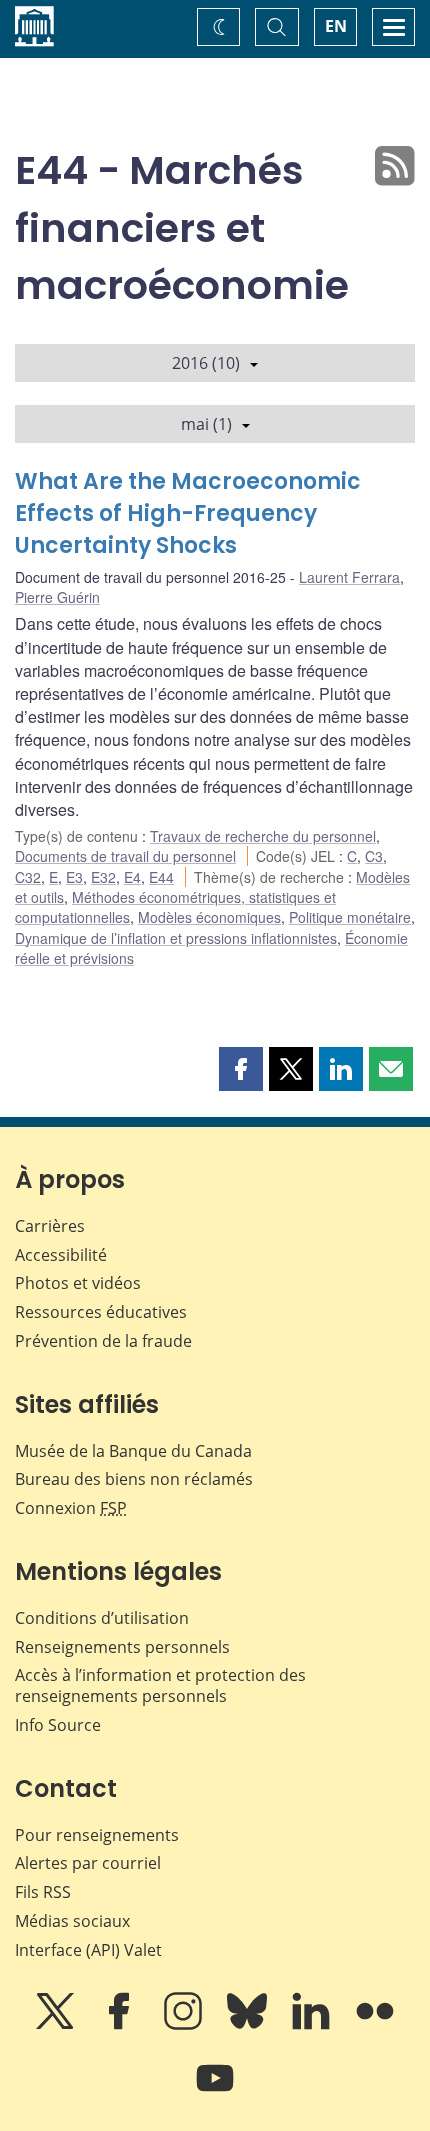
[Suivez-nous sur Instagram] (185, 2025)
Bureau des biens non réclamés (134, 1479)
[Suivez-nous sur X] (57, 2025)
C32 (28, 877)
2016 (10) (206, 363)
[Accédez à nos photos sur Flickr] (375, 2025)
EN (336, 26)
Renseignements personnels (122, 1647)
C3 (374, 856)
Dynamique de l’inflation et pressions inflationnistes (176, 938)
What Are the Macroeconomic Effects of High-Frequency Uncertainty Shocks (188, 513)
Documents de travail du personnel (125, 856)
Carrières (50, 1226)
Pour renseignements (97, 1835)
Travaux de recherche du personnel (263, 836)
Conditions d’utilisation (102, 1618)
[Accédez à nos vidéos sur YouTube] (215, 2092)
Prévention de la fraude (103, 1341)
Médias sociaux (72, 1921)
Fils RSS (43, 1892)
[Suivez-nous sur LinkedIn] (313, 2025)
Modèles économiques (209, 917)
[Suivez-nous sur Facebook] (121, 2025)
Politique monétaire (350, 917)
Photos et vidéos (78, 1283)
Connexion (71, 1508)
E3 (74, 877)
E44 (161, 877)
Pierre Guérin (57, 597)
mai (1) (206, 424)
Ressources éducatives (101, 1312)
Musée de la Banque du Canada (133, 1451)
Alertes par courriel (88, 1863)
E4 (132, 877)
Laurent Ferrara (349, 577)
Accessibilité (61, 1255)
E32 (103, 877)
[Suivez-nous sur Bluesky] (249, 2025)
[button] (241, 1069)
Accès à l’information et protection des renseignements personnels (160, 1685)
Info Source (58, 1725)
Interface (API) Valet (88, 1950)
